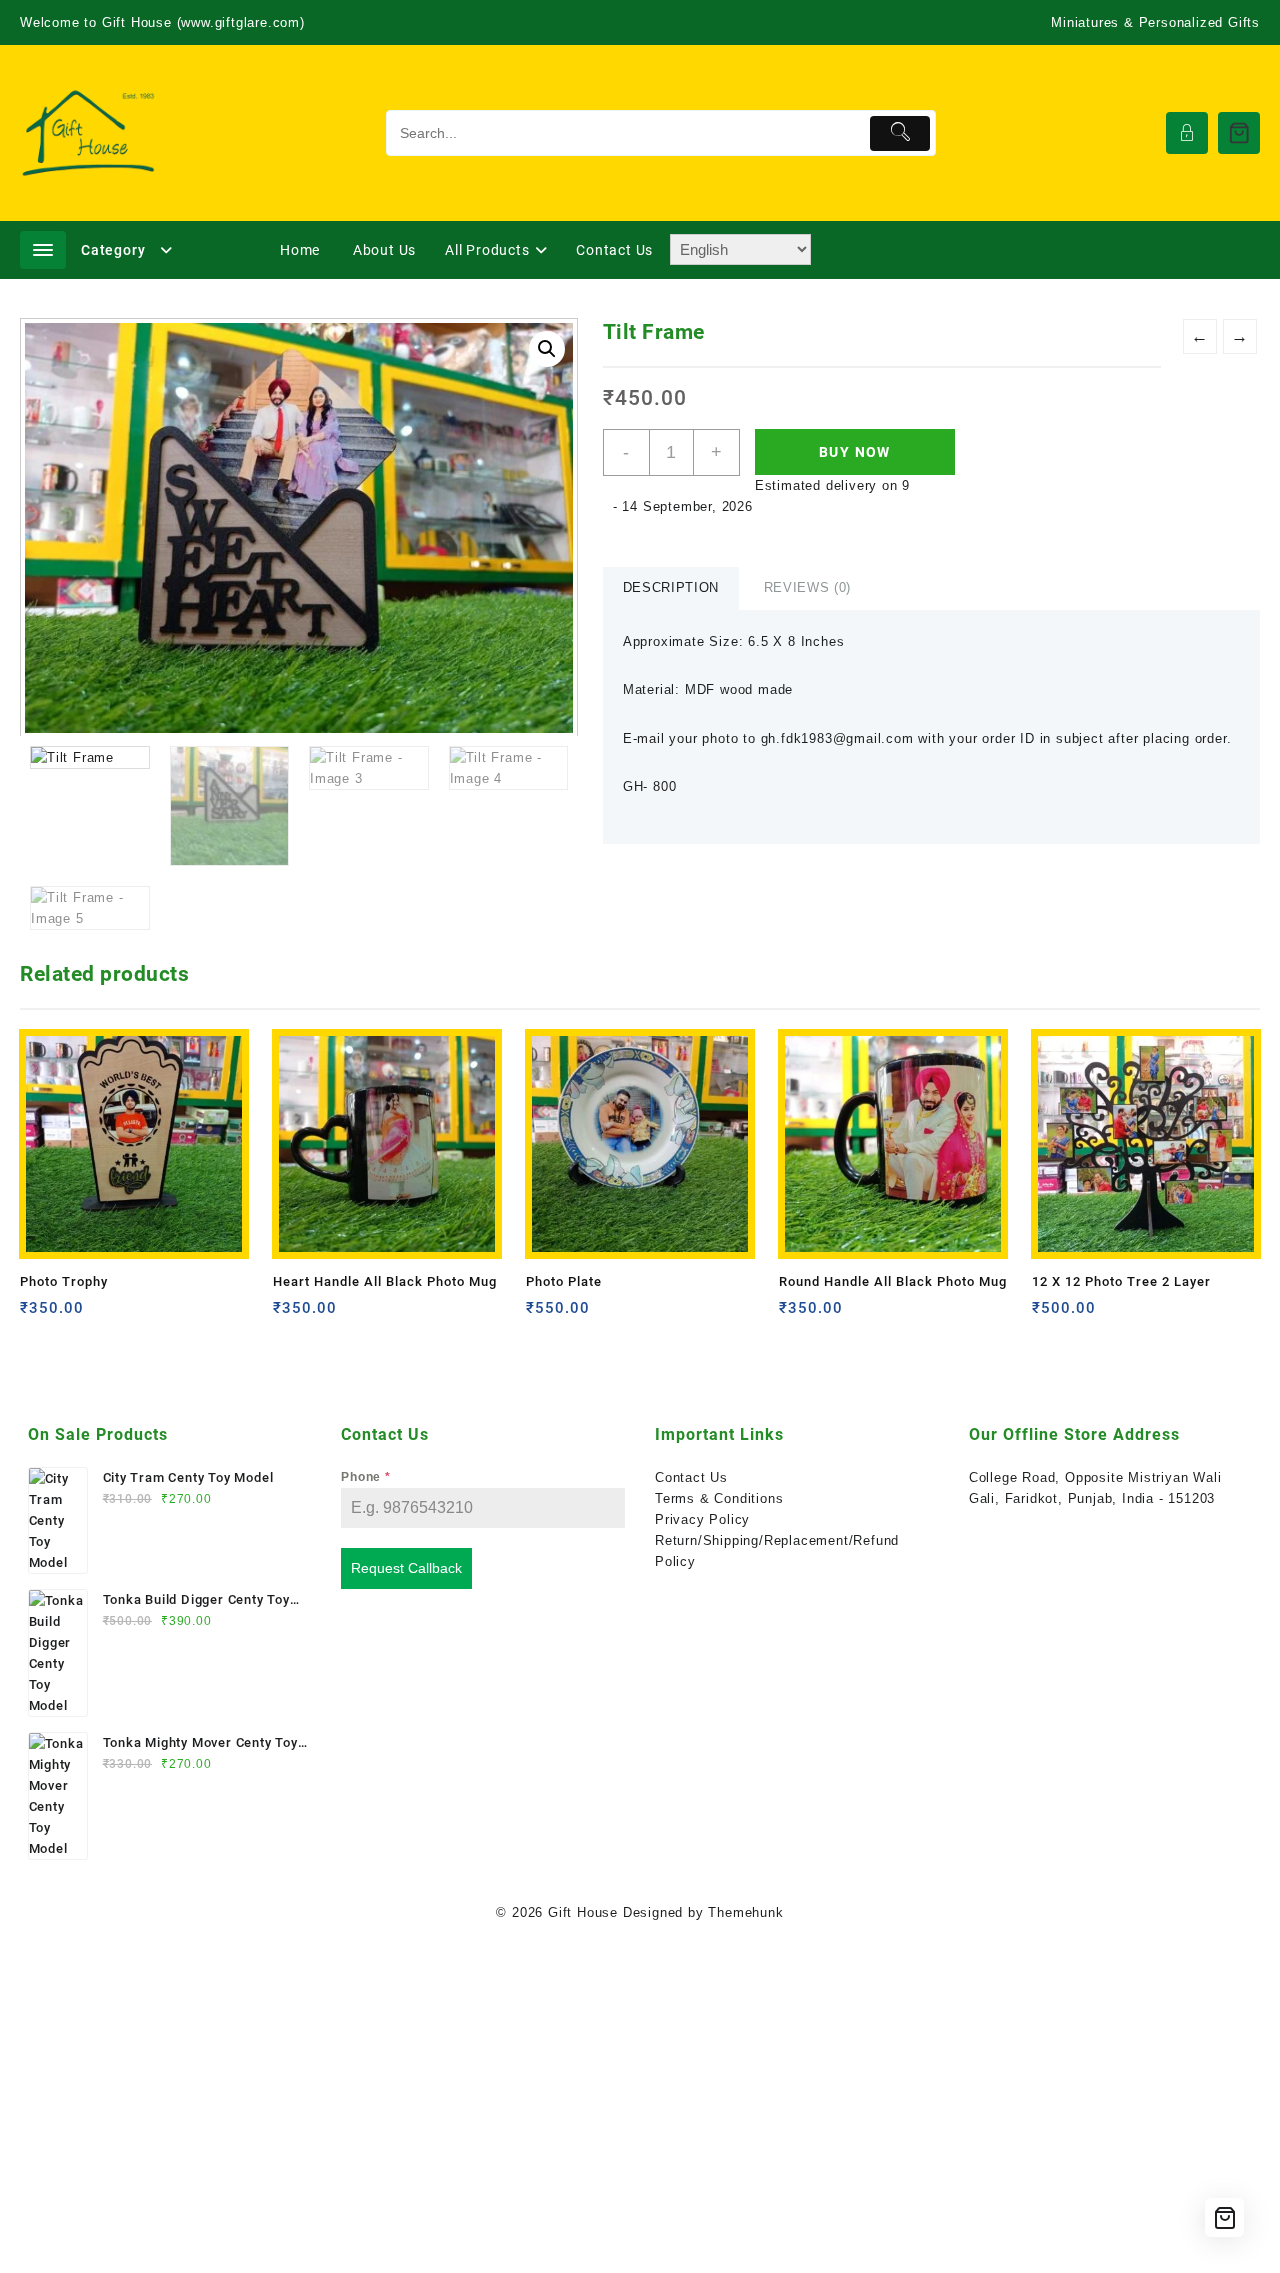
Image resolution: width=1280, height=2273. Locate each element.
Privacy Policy (702, 1519)
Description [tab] (671, 587)
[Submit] (900, 133)
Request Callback (406, 1568)
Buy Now (855, 452)
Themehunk (745, 1912)
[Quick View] (76, 1315)
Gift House (583, 1912)
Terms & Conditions (719, 1498)
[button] (547, 349)
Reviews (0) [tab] (807, 587)
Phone (366, 1477)
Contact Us (691, 1477)
